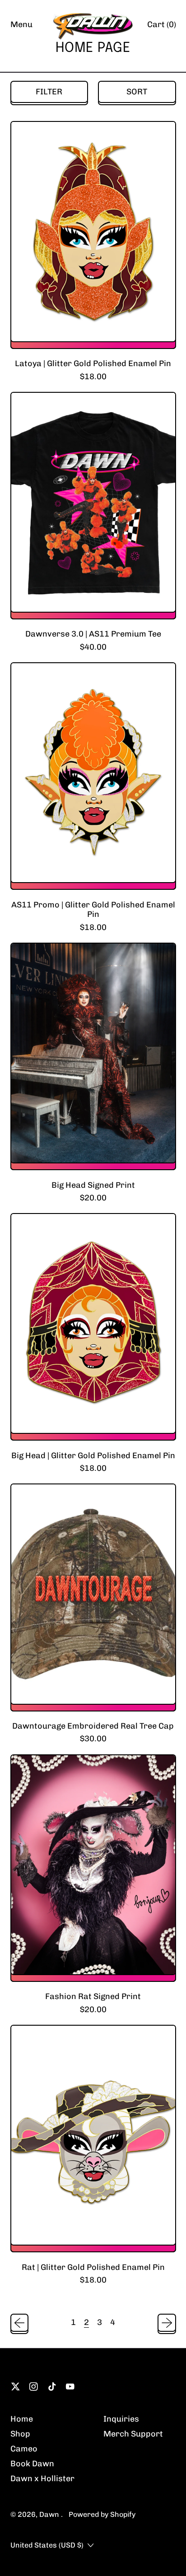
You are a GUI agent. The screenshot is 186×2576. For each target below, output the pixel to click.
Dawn (50, 2514)
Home (22, 2419)
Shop (20, 2434)
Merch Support (133, 2434)
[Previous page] (20, 2323)
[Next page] (167, 2323)
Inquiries (121, 2419)
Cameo (24, 2449)
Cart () (161, 27)
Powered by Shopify (102, 2514)
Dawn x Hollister (42, 2478)
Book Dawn (32, 2464)
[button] (49, 92)
